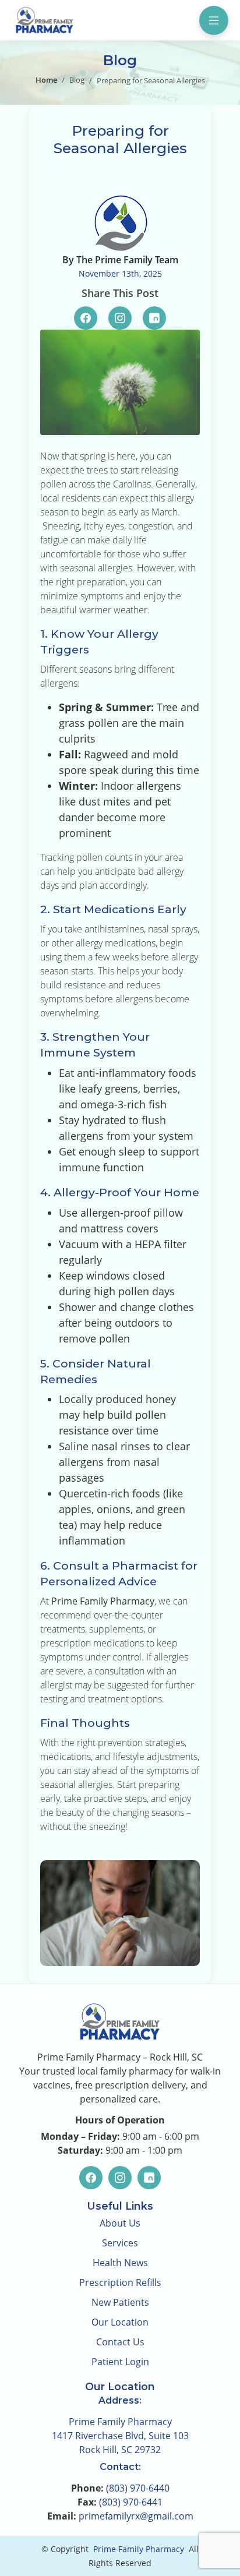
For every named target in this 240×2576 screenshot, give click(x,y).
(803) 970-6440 (138, 2488)
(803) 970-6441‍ (131, 2502)
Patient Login (120, 2362)
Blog (77, 80)
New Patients (120, 2302)
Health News (120, 2263)
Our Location (120, 2322)
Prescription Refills (120, 2282)
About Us (120, 2223)
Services (120, 2243)
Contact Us (120, 2342)
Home (46, 80)
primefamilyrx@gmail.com (136, 2516)
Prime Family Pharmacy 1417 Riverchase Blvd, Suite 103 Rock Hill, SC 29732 (120, 2436)
